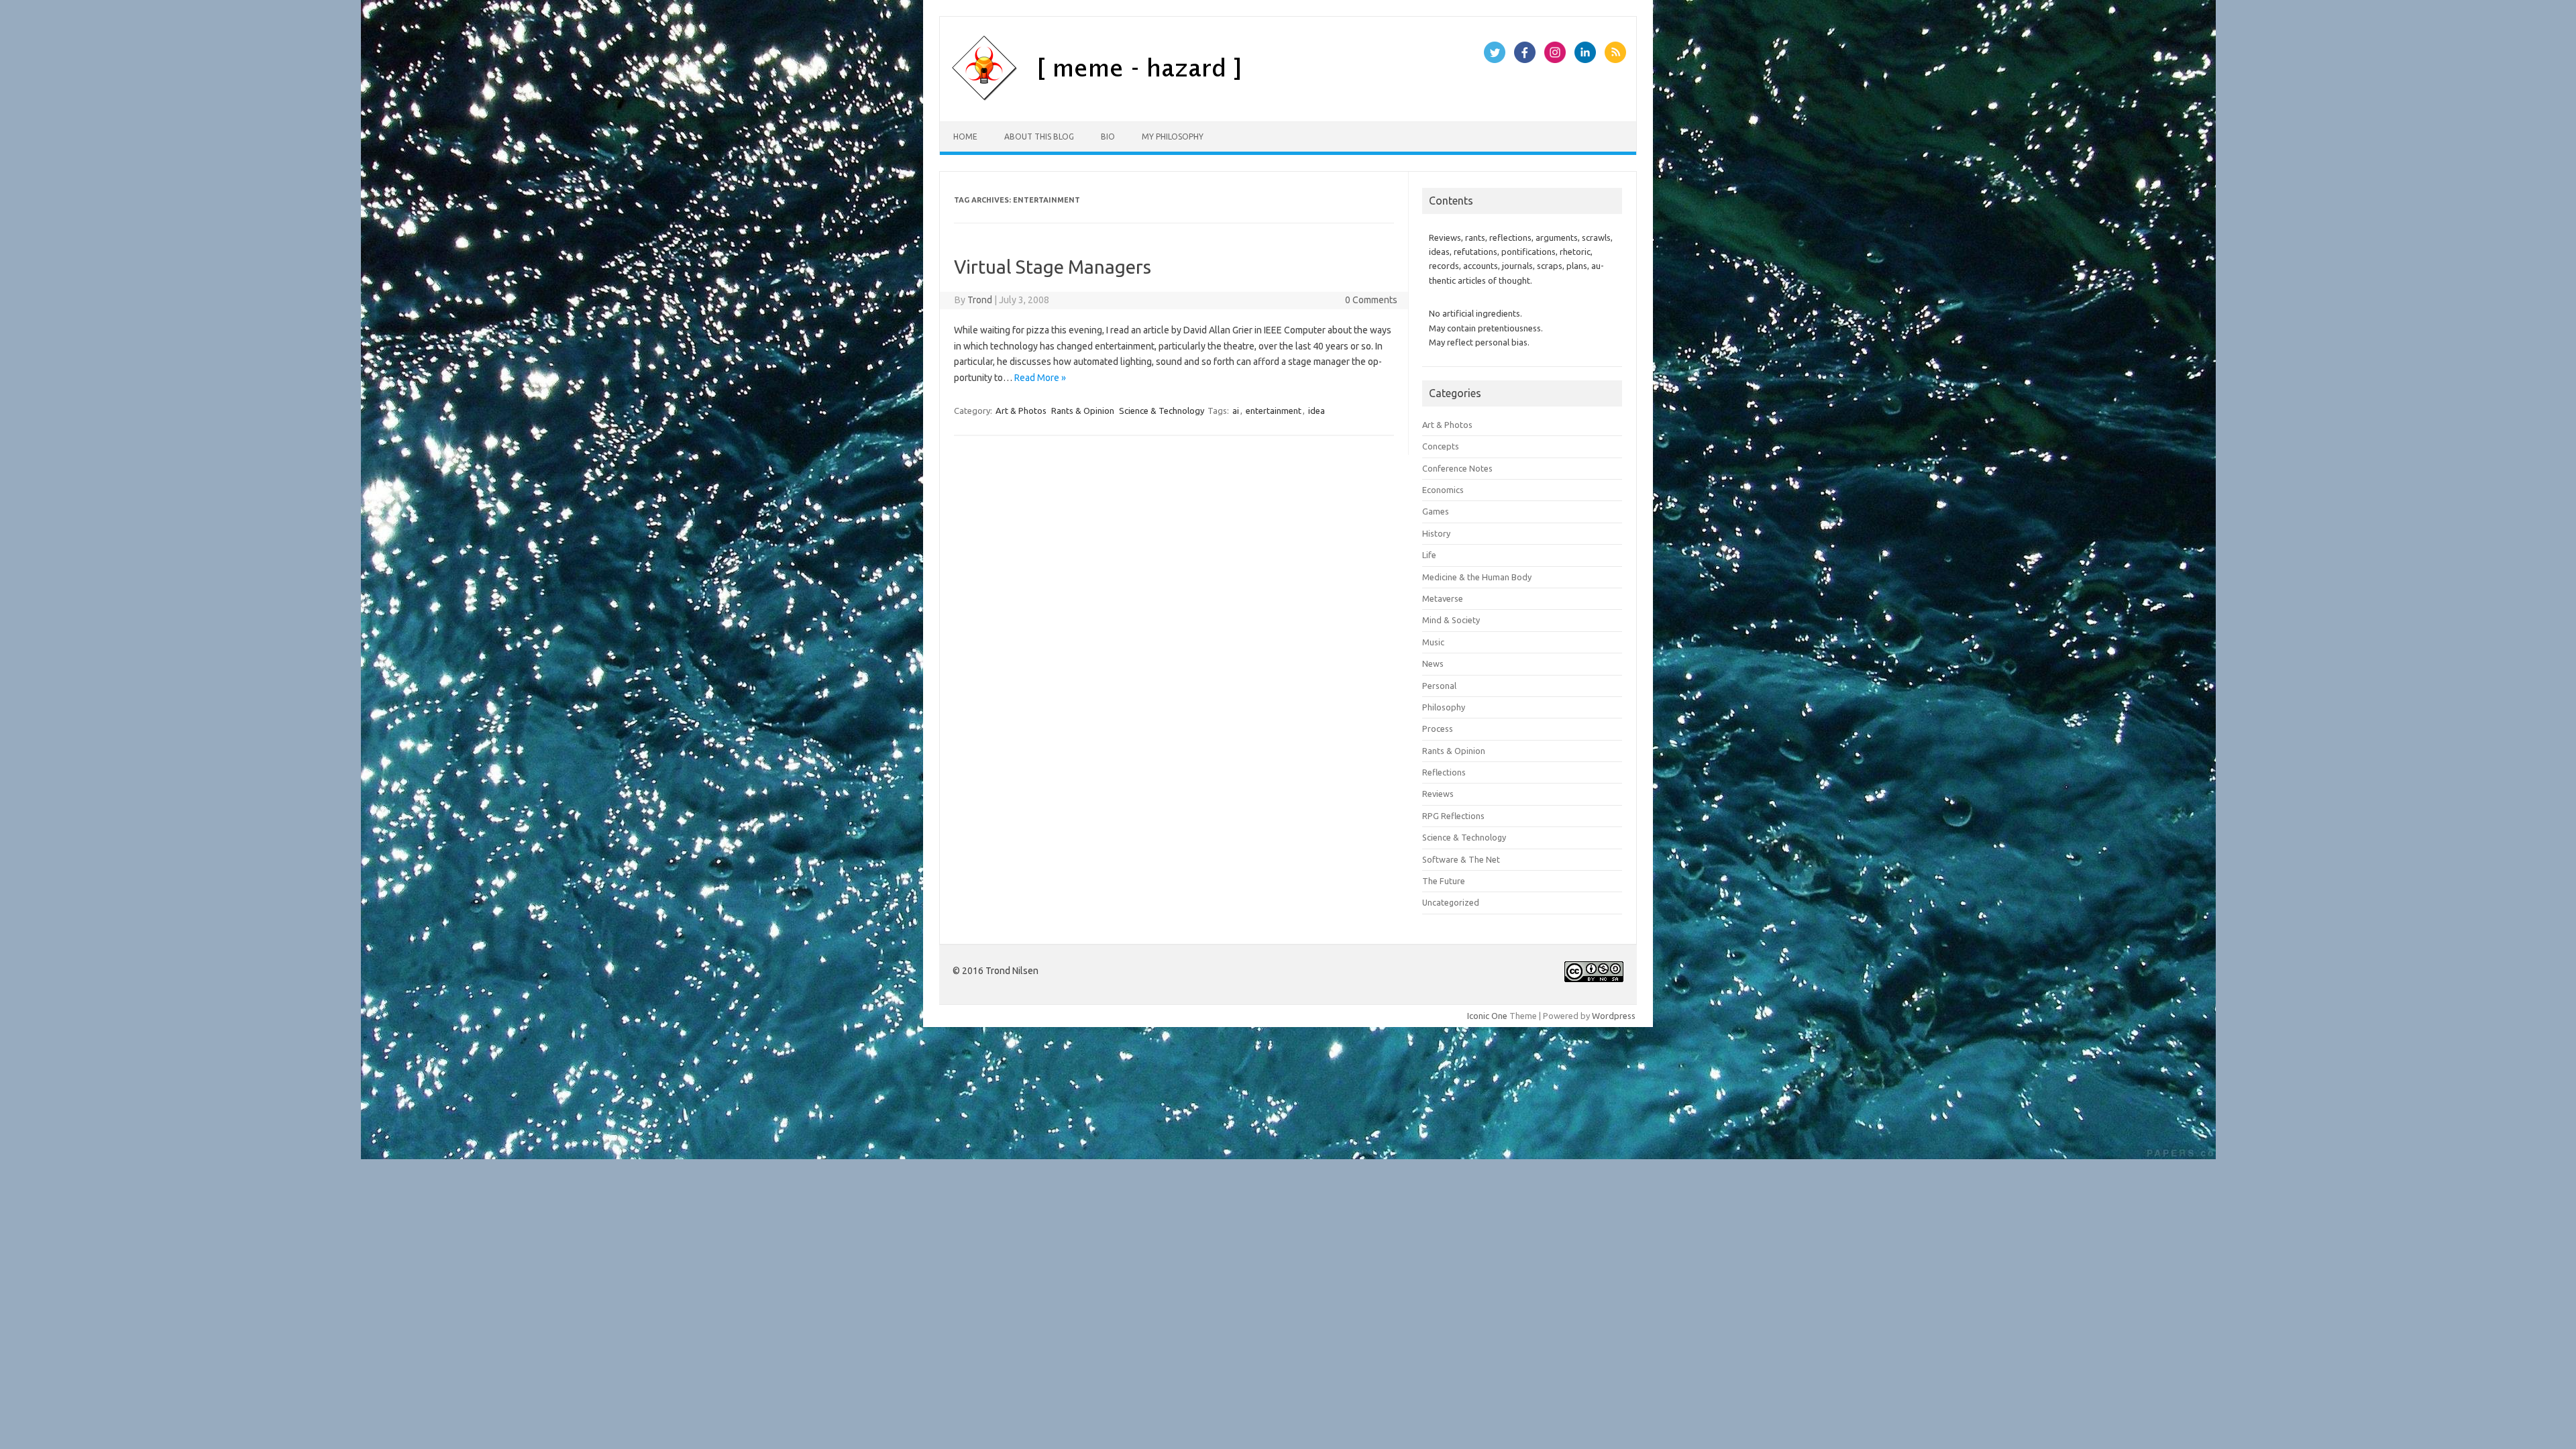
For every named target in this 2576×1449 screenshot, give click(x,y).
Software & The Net (1461, 859)
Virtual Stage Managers (1053, 267)
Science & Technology (1162, 411)
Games (1436, 511)
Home (965, 137)
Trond (980, 300)
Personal (1439, 686)
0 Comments (1371, 300)
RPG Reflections (1453, 816)
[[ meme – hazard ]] (1166, 99)
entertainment (1274, 411)
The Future (1444, 881)
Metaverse (1443, 598)
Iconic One (1487, 1016)
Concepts (1441, 446)
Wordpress (1614, 1016)
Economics (1443, 490)
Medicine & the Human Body (1477, 577)
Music (1433, 642)
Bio (1108, 137)
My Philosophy (1173, 137)
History (1436, 533)
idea (1317, 411)
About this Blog (1039, 137)
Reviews (1438, 794)
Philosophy (1444, 707)
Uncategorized (1451, 902)
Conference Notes (1457, 468)
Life (1429, 555)
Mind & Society (1451, 620)
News (1433, 663)
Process (1438, 729)
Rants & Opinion (1083, 411)
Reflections (1444, 772)
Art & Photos (1021, 411)
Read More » (1040, 378)
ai (1236, 411)
